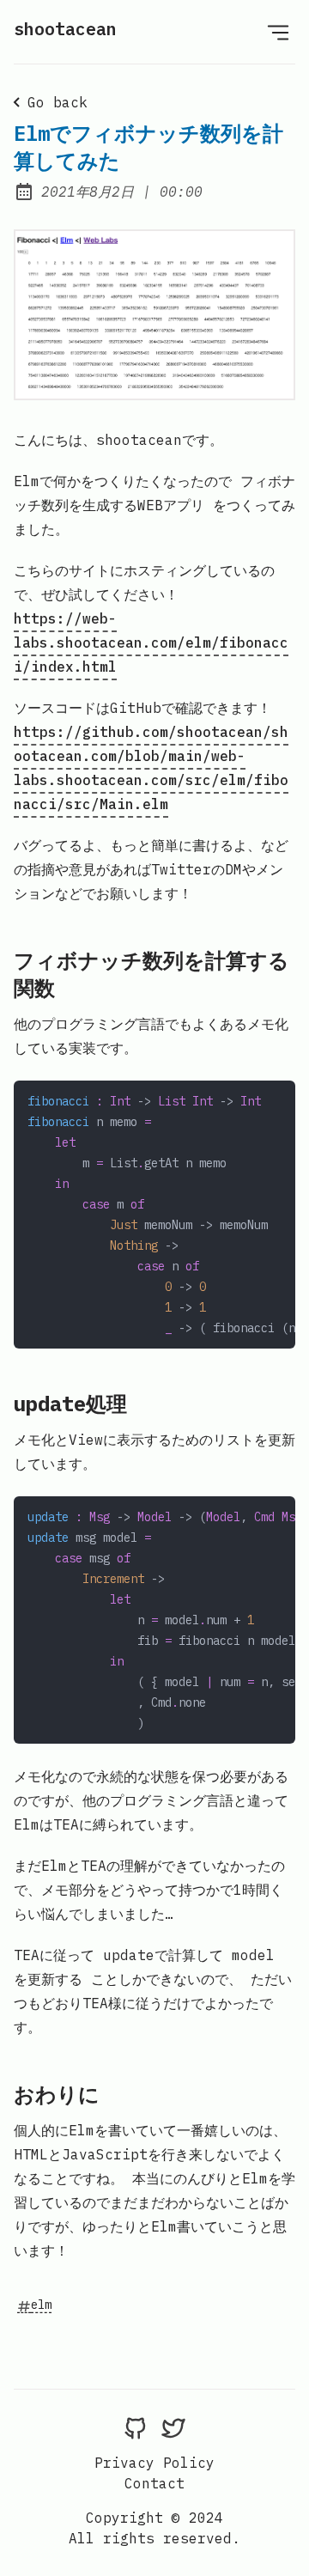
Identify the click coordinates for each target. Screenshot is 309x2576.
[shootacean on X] (173, 2428)
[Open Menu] (278, 32)
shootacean (65, 29)
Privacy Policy (154, 2463)
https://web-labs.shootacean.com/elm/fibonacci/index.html (151, 642)
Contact (154, 2483)
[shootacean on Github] (136, 2428)
